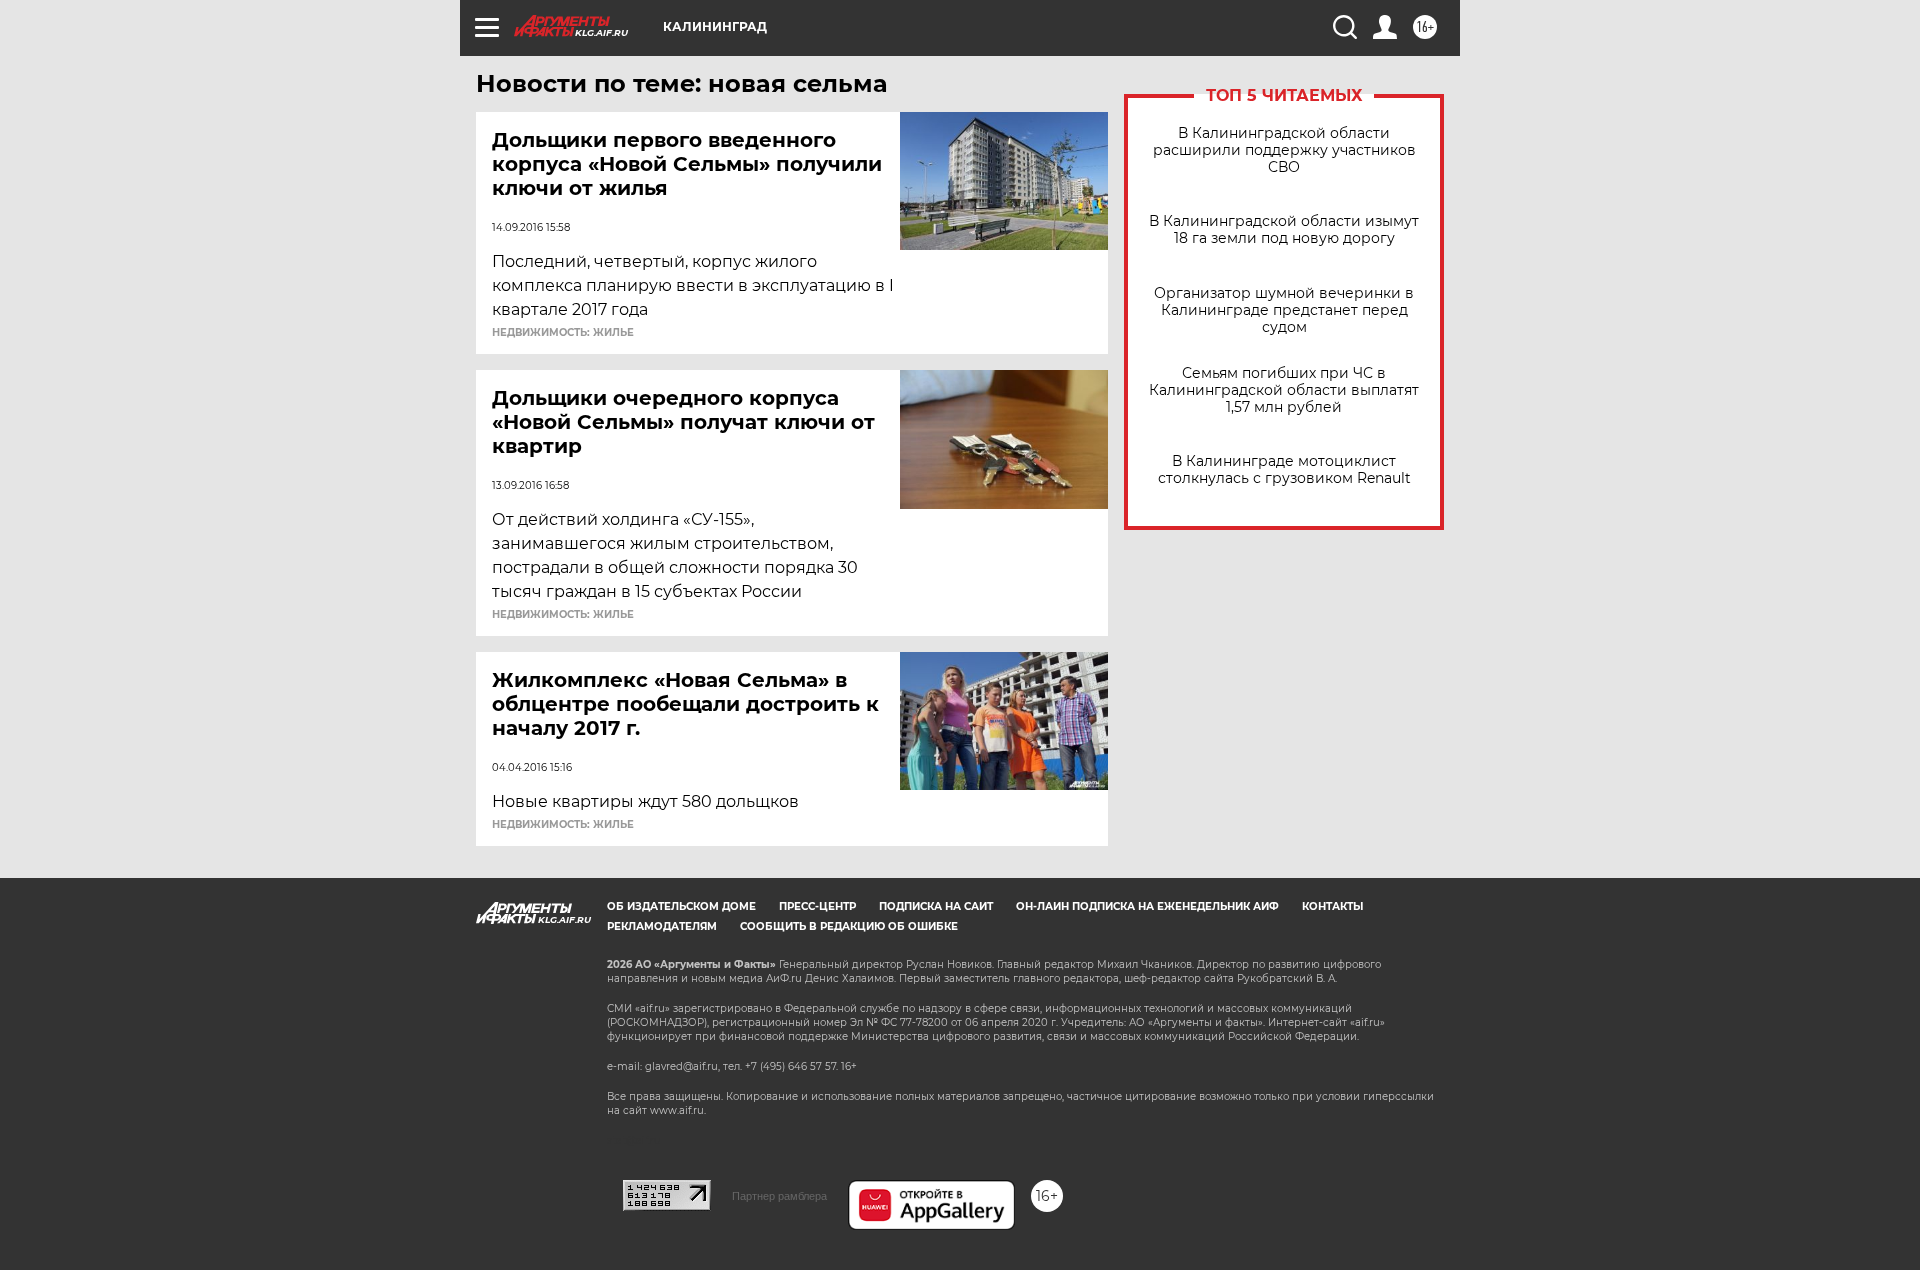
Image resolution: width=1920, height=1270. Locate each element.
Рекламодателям (662, 926)
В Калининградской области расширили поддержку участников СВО (1284, 150)
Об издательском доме (681, 906)
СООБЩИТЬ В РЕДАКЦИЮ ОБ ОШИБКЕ (849, 926)
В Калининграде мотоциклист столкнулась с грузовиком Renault (1284, 470)
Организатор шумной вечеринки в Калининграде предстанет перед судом (1284, 310)
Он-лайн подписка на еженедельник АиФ (1147, 906)
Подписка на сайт (936, 906)
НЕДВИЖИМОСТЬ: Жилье (563, 333)
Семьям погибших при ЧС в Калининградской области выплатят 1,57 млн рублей (1284, 390)
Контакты (1332, 906)
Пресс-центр (817, 906)
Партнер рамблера (779, 1196)
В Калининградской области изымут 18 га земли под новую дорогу (1284, 230)
